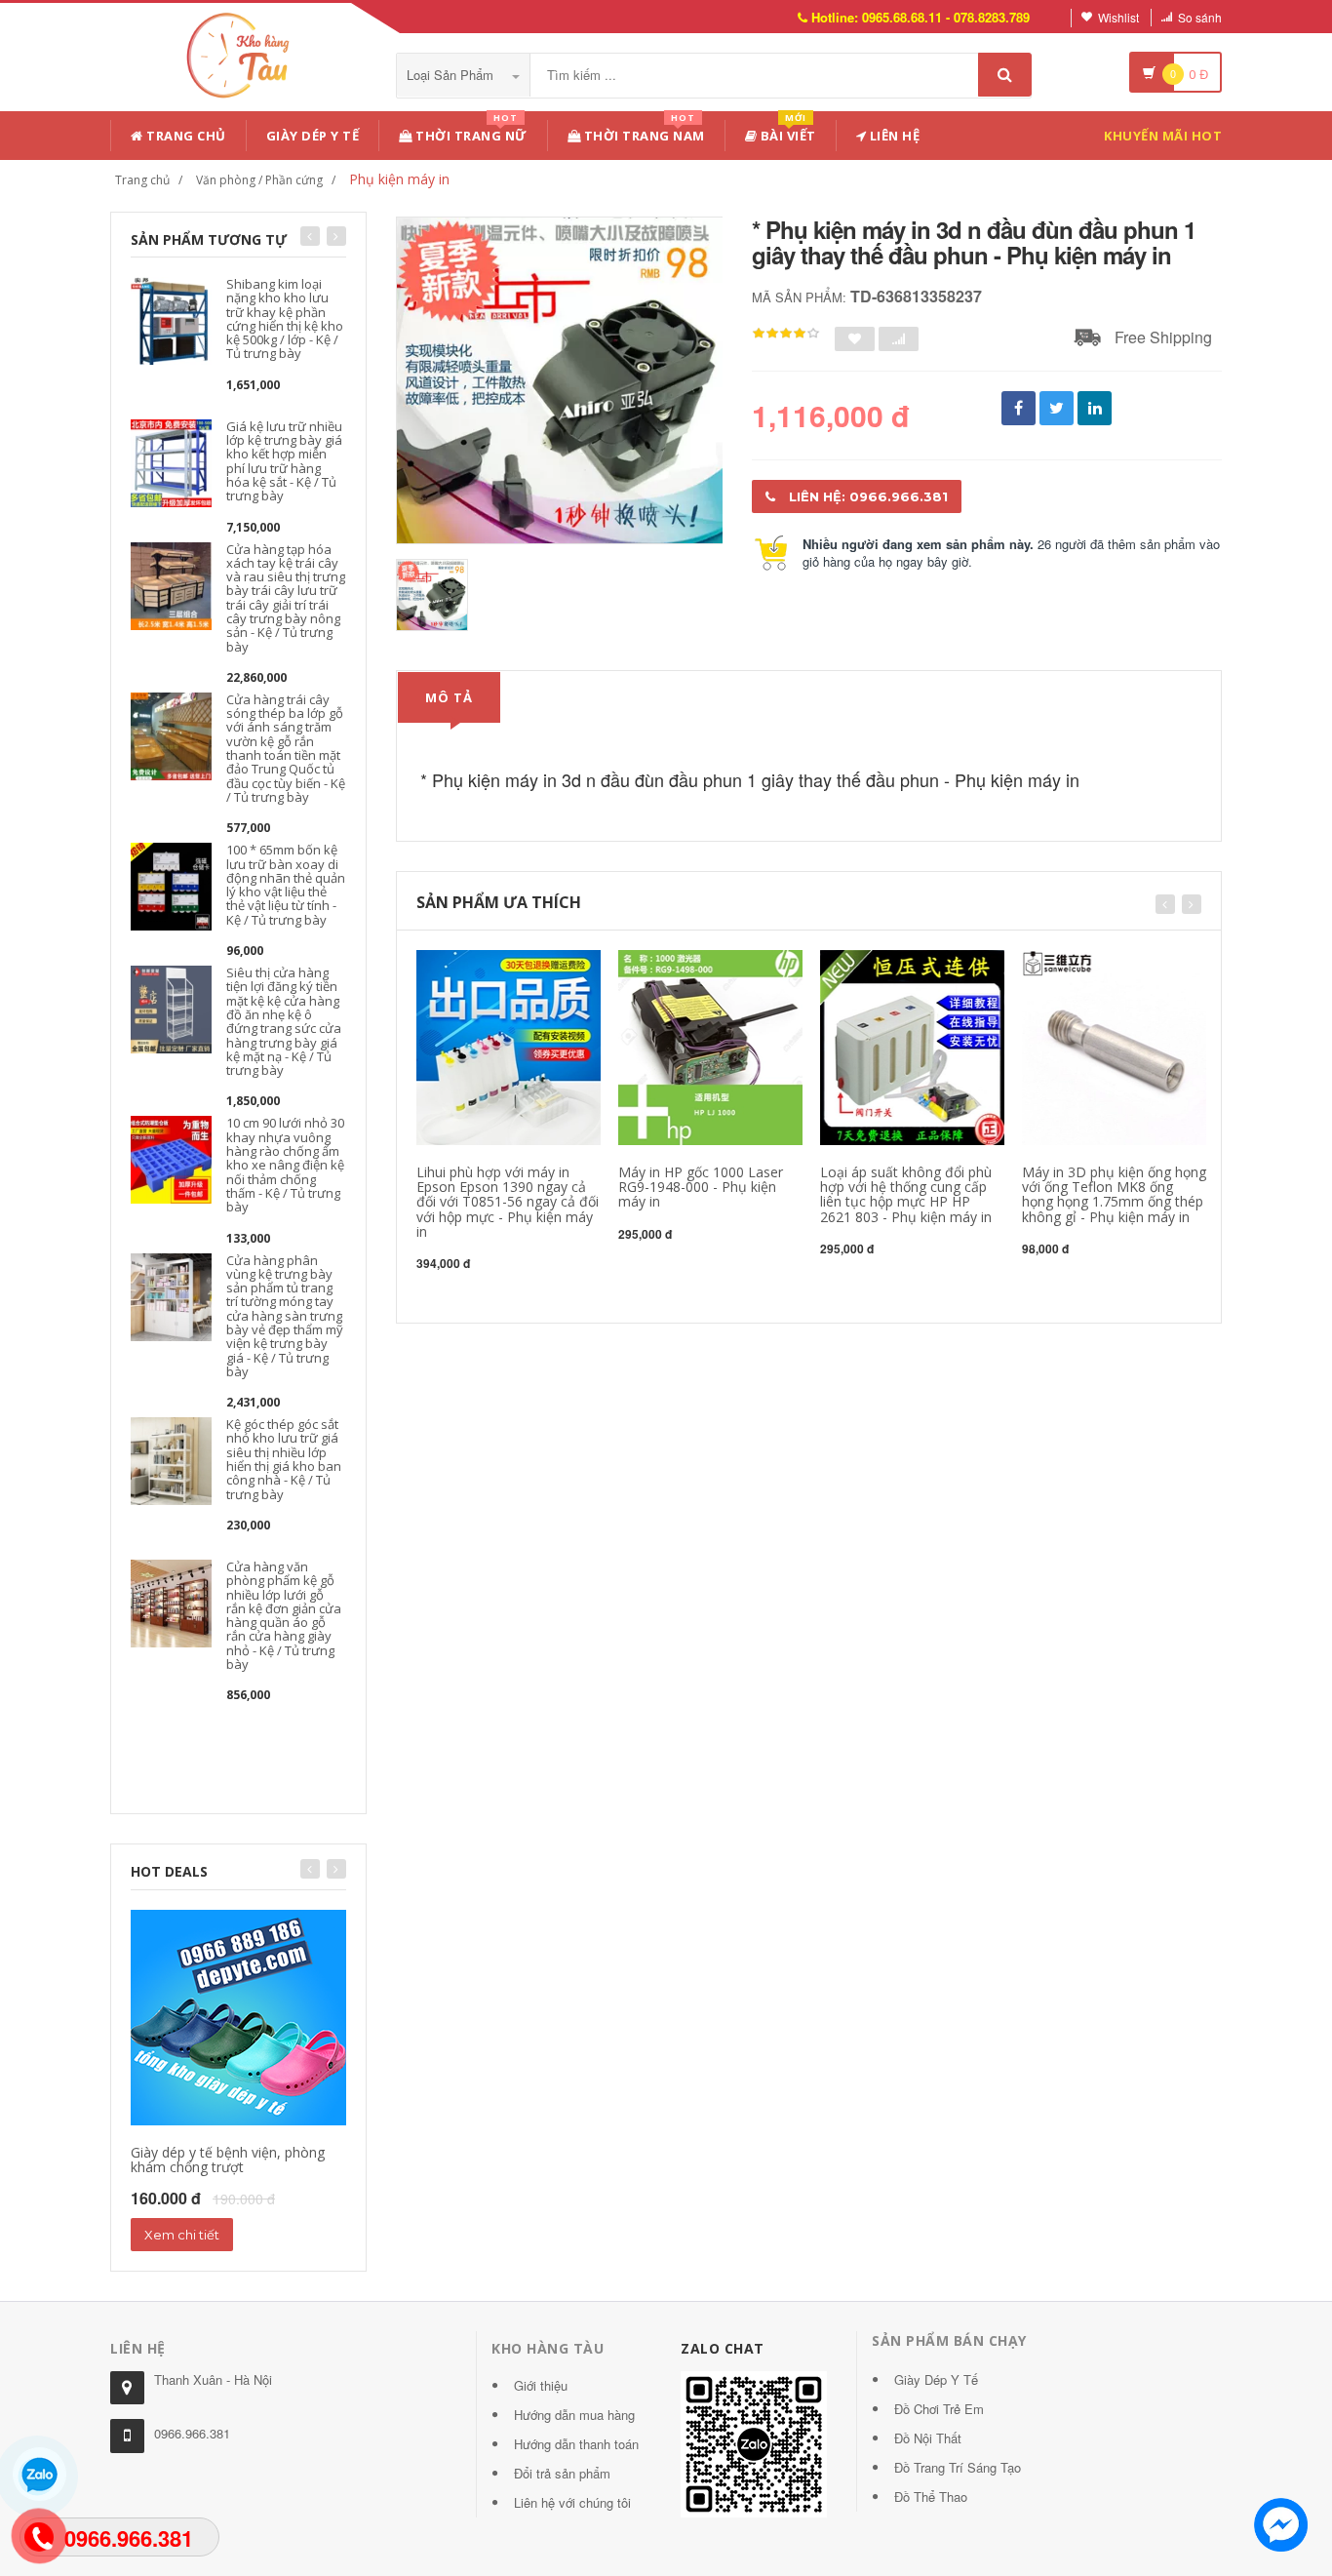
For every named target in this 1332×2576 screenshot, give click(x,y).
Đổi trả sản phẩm (562, 2473)
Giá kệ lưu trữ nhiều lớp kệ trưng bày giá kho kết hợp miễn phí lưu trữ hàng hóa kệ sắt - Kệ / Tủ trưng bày (284, 461)
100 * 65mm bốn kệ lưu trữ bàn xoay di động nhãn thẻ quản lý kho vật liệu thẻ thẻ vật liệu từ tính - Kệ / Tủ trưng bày (286, 884)
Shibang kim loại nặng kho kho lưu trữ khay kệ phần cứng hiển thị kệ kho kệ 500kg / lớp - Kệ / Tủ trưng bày (285, 318)
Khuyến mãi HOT (1163, 136)
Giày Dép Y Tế (313, 136)
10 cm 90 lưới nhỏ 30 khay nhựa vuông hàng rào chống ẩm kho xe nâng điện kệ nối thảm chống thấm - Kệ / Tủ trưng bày (285, 1165)
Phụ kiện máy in (399, 179)
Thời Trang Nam (643, 132)
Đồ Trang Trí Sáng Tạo (958, 2467)
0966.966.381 (192, 2433)
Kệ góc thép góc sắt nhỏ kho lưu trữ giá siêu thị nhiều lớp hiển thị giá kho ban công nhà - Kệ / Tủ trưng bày (284, 1459)
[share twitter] (1057, 408)
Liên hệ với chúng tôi (572, 2502)
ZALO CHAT (723, 2348)
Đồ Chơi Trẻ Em (939, 2409)
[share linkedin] (1095, 408)
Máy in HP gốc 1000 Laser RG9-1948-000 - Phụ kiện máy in (701, 1187)
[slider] (786, 334)
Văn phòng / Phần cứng (259, 180)
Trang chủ (185, 136)
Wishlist (1118, 17)
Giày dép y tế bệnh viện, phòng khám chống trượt (228, 2160)
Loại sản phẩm (452, 75)
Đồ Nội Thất (928, 2438)
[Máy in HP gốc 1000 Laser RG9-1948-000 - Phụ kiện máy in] (710, 1045)
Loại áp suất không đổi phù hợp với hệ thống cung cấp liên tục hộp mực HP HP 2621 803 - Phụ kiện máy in (906, 1194)
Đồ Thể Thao (931, 2497)
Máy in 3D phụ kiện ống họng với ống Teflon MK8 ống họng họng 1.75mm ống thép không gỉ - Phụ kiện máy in (1114, 1194)
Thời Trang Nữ (470, 132)
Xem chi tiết (182, 2235)
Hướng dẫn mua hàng (574, 2415)
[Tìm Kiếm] (1005, 75)
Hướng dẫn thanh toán (576, 2444)
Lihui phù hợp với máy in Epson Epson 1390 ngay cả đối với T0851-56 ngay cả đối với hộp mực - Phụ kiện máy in (508, 1202)
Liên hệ (893, 136)
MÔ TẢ (449, 697)
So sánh (1200, 17)
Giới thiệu (541, 2385)
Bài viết (786, 132)
